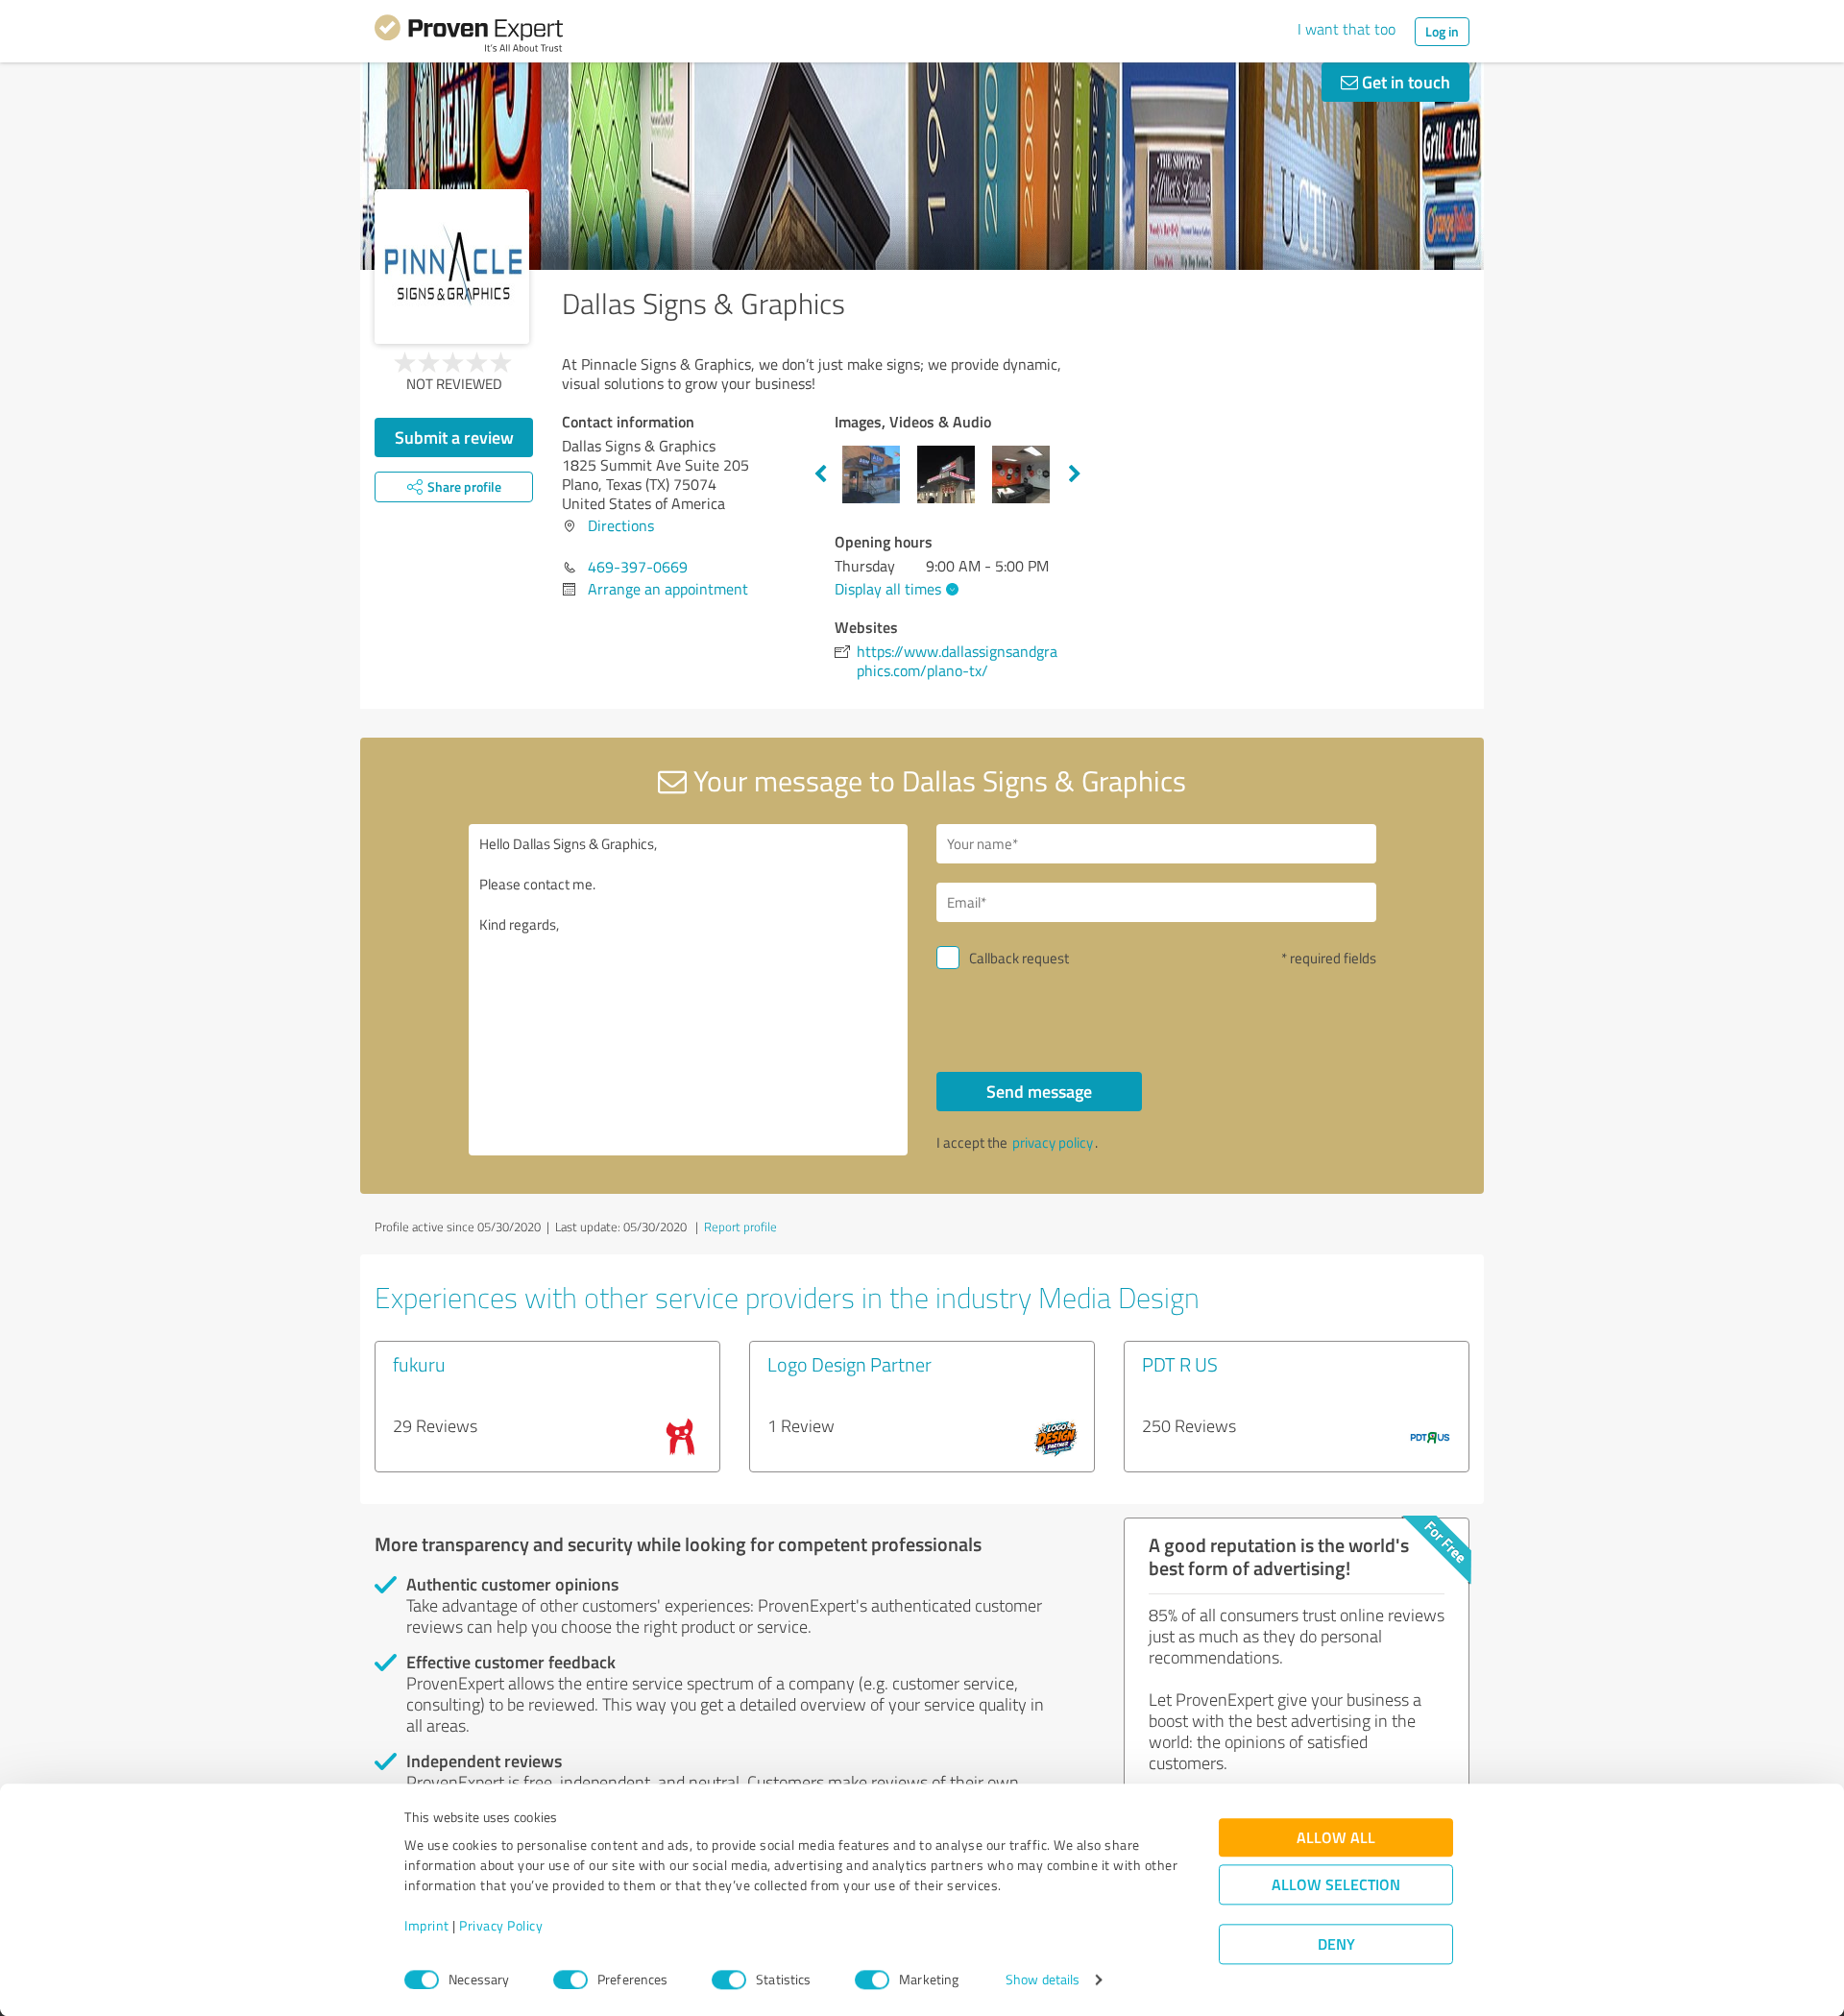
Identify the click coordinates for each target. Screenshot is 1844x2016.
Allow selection (1336, 1885)
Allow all (1336, 1838)
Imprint (427, 1926)
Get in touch (1404, 82)
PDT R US (1180, 1364)
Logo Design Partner (849, 1364)
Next (1075, 474)
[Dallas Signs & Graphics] (452, 267)
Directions (621, 525)
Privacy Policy (501, 1926)
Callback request (1019, 958)
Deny (1336, 1944)
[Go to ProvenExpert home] (469, 36)
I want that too (1347, 29)
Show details (1043, 1980)
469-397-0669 (638, 567)
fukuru (419, 1364)
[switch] (570, 1980)
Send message (1039, 1091)
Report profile (740, 1227)
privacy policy (1053, 1142)
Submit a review (454, 437)
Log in (1442, 31)
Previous (820, 474)
